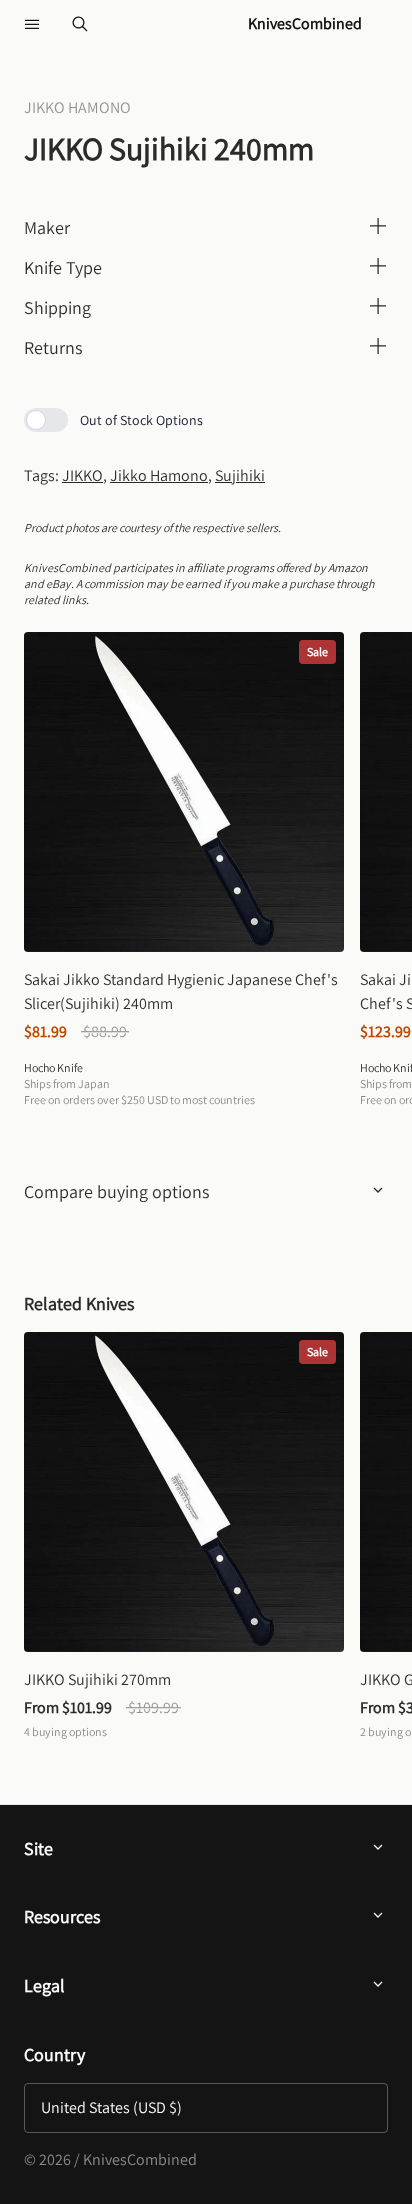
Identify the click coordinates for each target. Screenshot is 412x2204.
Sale (317, 651)
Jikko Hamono (159, 475)
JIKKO (82, 475)
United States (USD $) (111, 2107)
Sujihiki (240, 475)
